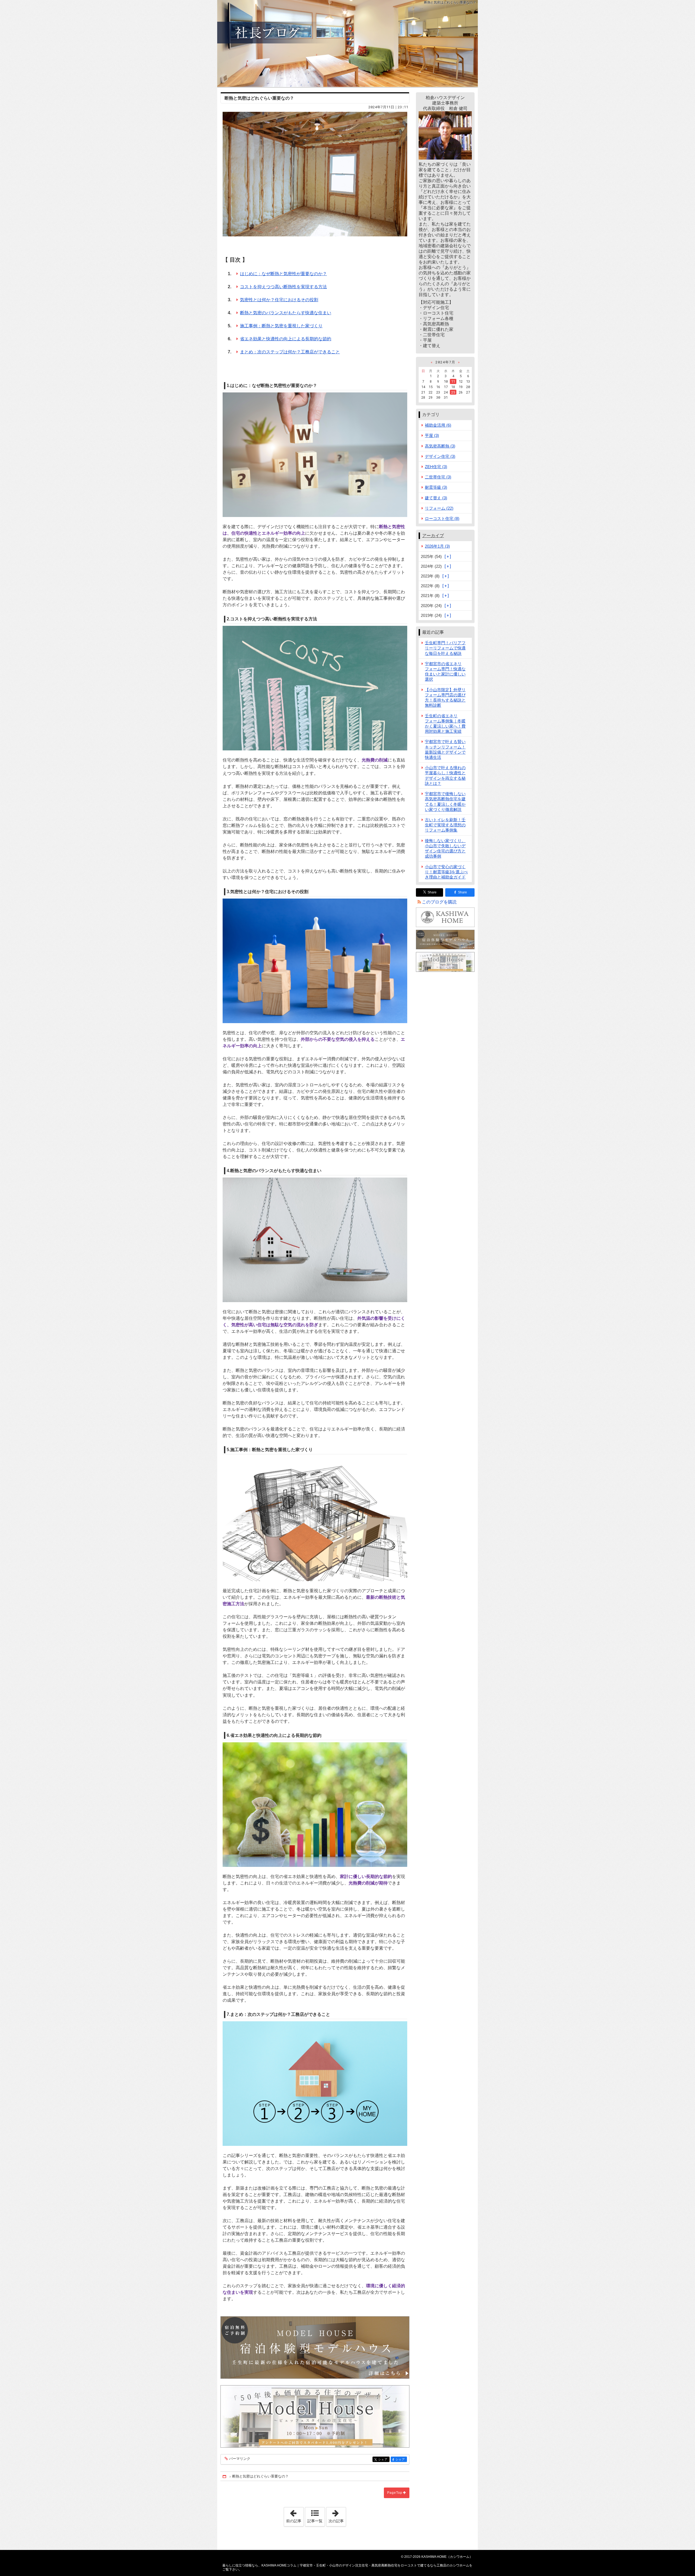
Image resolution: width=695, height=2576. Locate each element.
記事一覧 (315, 2521)
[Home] (225, 2477)
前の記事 (295, 2515)
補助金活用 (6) (438, 425)
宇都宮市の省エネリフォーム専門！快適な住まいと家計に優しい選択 (445, 672)
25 (453, 392)
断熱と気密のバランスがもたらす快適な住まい (286, 313)
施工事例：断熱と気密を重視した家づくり (281, 326)
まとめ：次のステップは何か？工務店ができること (290, 352)
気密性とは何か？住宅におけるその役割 (279, 300)
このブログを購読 (439, 902)
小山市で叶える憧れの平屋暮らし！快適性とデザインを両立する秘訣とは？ (445, 775)
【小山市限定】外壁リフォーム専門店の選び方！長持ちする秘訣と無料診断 (445, 698)
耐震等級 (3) (436, 487)
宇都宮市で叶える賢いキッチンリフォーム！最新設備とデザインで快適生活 (445, 749)
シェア (384, 2459)
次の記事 (337, 2515)
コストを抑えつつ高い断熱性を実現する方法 (283, 287)
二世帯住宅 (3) (438, 477)
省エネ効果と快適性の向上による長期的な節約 (286, 339)
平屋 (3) (432, 435)
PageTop (395, 2493)
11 (453, 381)
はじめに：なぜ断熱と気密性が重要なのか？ (283, 274)
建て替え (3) (436, 498)
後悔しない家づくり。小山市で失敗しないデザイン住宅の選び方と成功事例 (445, 848)
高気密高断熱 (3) (440, 446)
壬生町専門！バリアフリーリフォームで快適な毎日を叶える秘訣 (445, 648)
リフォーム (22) (439, 508)
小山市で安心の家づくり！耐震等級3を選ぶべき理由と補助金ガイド (446, 872)
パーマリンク (240, 2459)
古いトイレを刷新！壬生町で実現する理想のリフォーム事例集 (445, 825)
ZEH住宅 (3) (436, 467)
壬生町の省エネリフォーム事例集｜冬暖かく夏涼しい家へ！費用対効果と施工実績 (445, 724)
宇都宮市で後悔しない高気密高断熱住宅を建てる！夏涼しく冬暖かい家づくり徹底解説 (445, 802)
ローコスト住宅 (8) (442, 518)
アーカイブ (433, 536)
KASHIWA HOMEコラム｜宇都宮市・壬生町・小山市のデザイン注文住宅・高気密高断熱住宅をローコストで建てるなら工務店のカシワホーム (347, 43)
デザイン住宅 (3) (440, 456)
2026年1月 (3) (437, 546)
